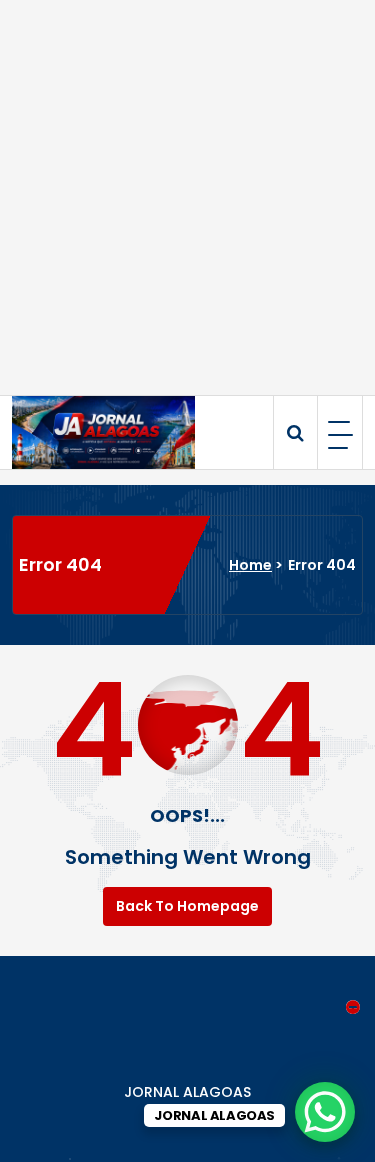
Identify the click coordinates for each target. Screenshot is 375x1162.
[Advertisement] (187, 197)
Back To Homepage (187, 906)
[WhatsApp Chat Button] (325, 1112)
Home (250, 565)
